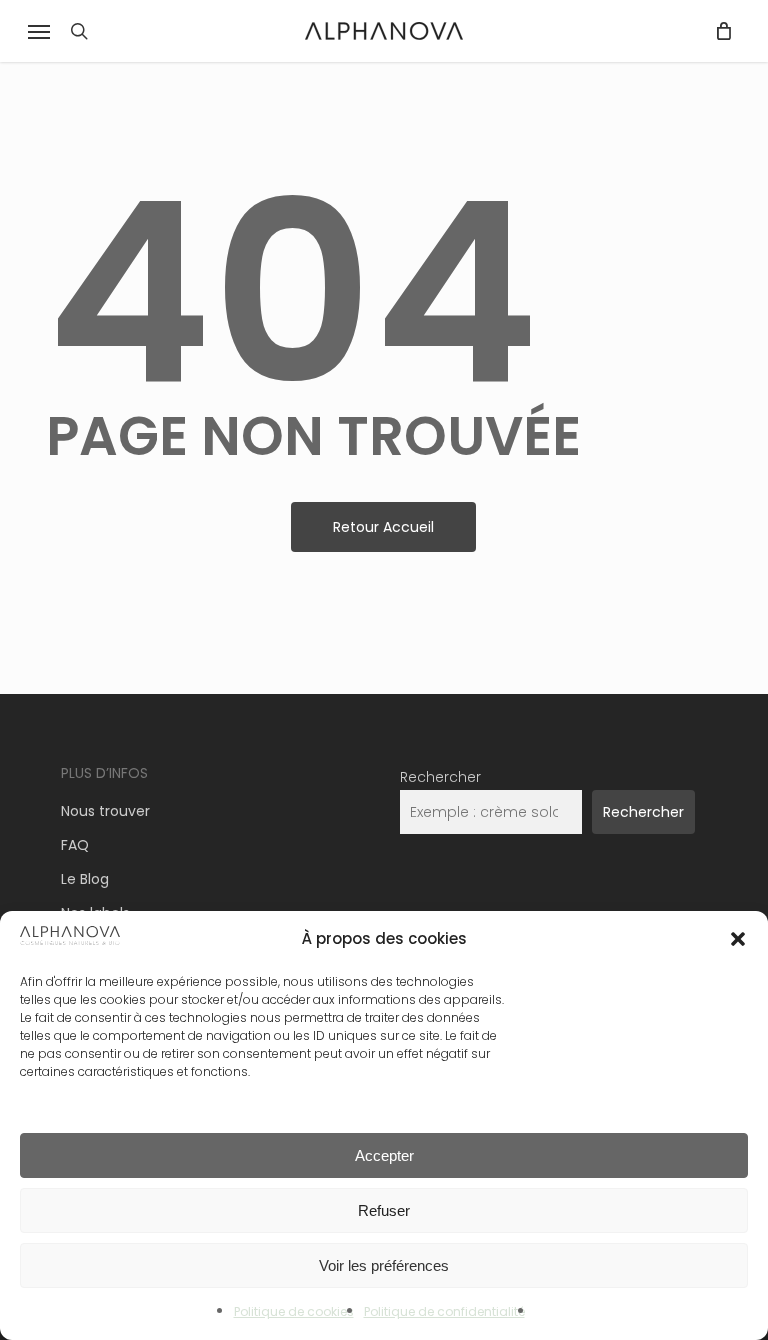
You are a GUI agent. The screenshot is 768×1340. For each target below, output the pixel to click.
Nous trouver (105, 811)
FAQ (75, 845)
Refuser (384, 1210)
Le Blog (85, 879)
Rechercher (440, 777)
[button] (738, 939)
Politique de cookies (294, 1311)
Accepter (384, 1155)
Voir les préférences (384, 1265)
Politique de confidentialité (444, 1311)
